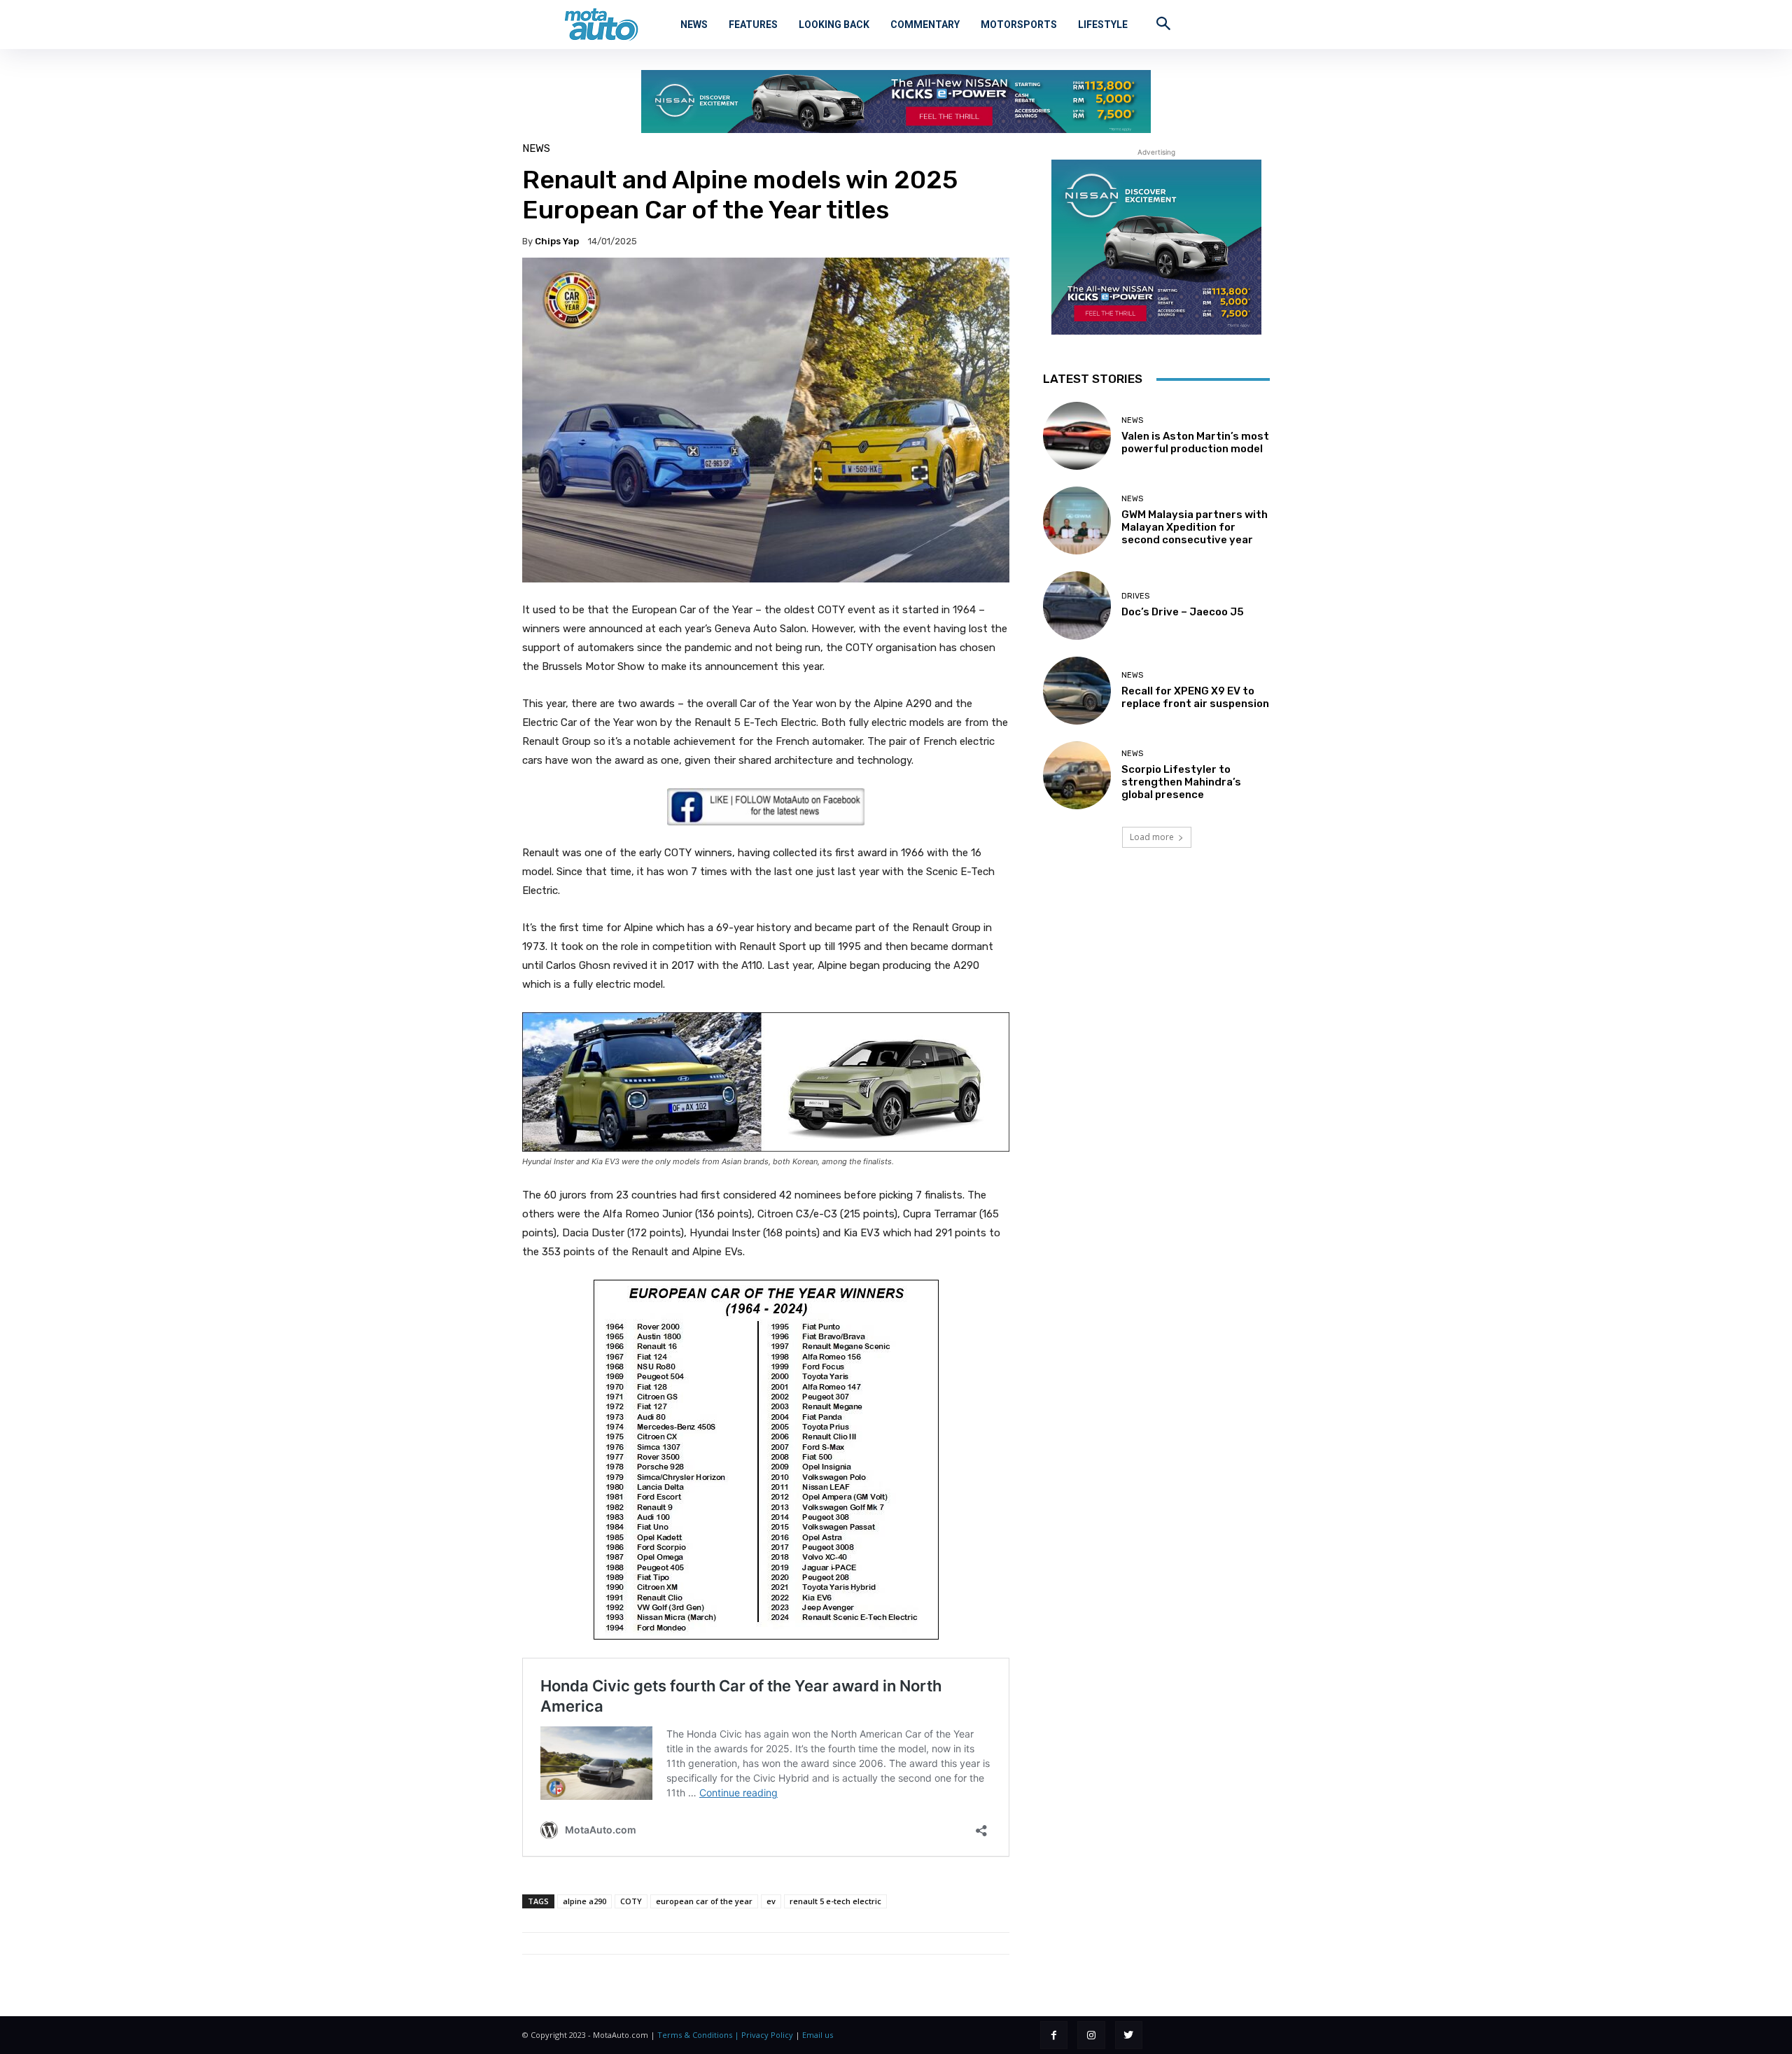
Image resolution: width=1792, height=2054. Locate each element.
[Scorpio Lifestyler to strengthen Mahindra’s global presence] (1077, 775)
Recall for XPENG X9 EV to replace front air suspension (1195, 697)
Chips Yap (557, 241)
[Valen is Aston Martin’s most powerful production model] (1077, 436)
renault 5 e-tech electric (835, 1901)
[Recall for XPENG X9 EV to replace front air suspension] (1077, 691)
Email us (818, 2035)
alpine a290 (584, 1901)
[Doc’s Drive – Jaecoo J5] (1077, 605)
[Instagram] (1091, 2035)
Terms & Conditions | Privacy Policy (725, 2035)
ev (771, 1901)
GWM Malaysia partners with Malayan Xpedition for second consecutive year (1195, 527)
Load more (1152, 837)
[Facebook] (1054, 2035)
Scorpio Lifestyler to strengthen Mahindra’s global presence (1181, 782)
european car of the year (704, 1901)
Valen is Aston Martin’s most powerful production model (1195, 442)
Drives (1135, 596)
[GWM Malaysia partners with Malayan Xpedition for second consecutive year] (1077, 521)
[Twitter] (1129, 2035)
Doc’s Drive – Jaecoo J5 (1183, 612)
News (536, 149)
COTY (631, 1901)
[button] (1163, 23)
